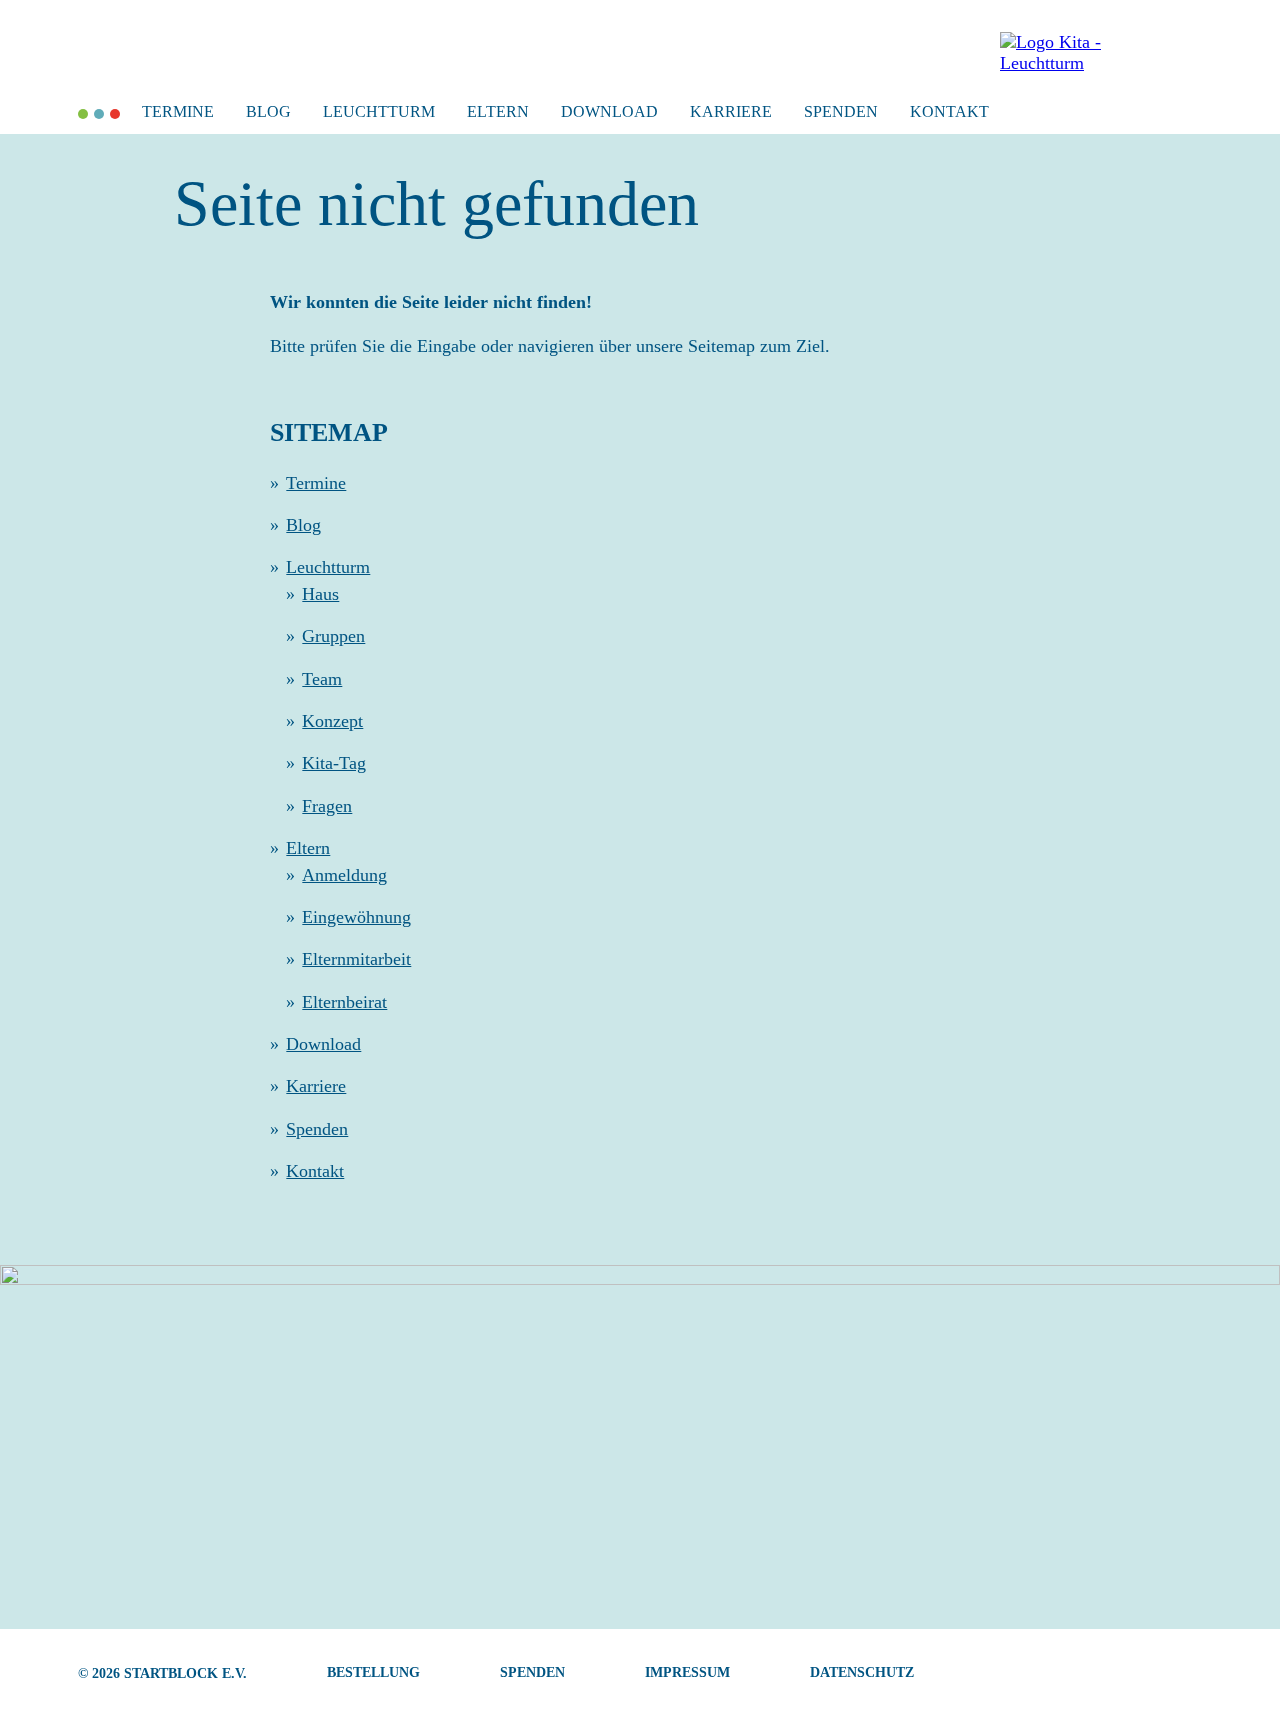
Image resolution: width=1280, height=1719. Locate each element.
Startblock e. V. (83, 114)
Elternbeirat (344, 1002)
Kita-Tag (334, 763)
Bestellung (373, 1672)
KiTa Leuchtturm (115, 114)
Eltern (498, 111)
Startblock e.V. (185, 1673)
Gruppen (333, 636)
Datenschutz (862, 1672)
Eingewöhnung (356, 917)
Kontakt (949, 111)
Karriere (731, 111)
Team (322, 679)
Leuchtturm (379, 111)
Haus (320, 594)
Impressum (687, 1672)
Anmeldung (344, 875)
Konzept (332, 721)
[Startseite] (1085, 63)
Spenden (841, 111)
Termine (178, 111)
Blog (268, 111)
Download (609, 111)
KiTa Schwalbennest (99, 114)
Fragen (327, 806)
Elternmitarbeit (356, 959)
